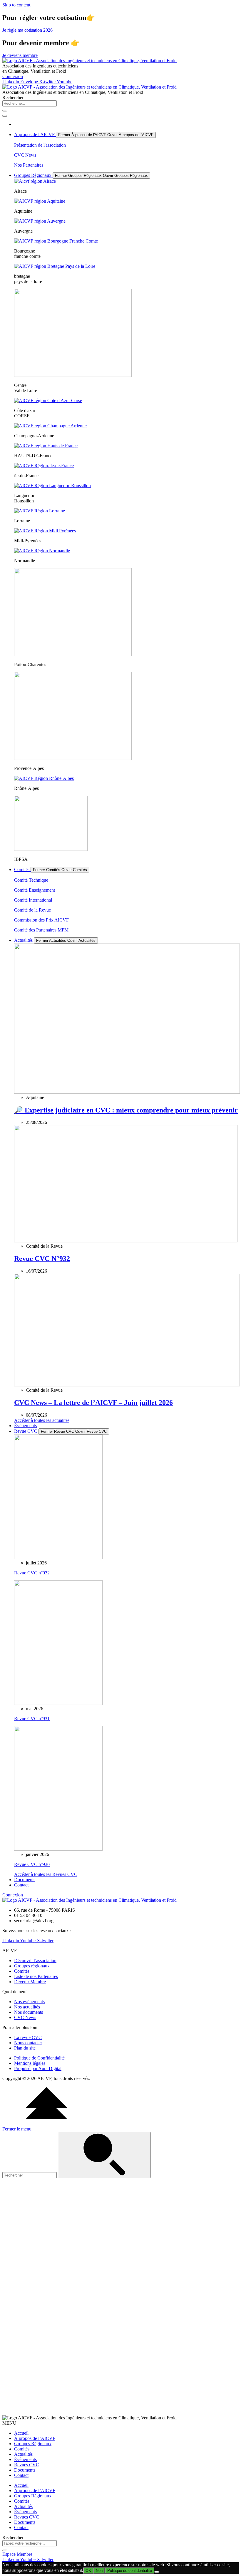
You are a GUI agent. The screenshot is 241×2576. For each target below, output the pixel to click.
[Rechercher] (5, 111)
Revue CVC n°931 (32, 1719)
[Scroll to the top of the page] (46, 2124)
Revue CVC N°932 (42, 1259)
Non (99, 2571)
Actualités (23, 2454)
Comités (22, 2449)
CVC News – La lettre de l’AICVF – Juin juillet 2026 (93, 1403)
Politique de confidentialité (130, 2571)
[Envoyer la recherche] (104, 2155)
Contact (21, 2475)
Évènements (25, 2459)
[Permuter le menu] (5, 116)
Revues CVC (27, 2465)
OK (88, 2571)
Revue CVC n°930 (32, 1864)
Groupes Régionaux (33, 2444)
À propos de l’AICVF (35, 2438)
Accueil (21, 2433)
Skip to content (16, 5)
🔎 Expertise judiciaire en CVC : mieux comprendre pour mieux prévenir (126, 1110)
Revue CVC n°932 (32, 1573)
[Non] (157, 2572)
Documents (25, 2470)
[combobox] (30, 103)
